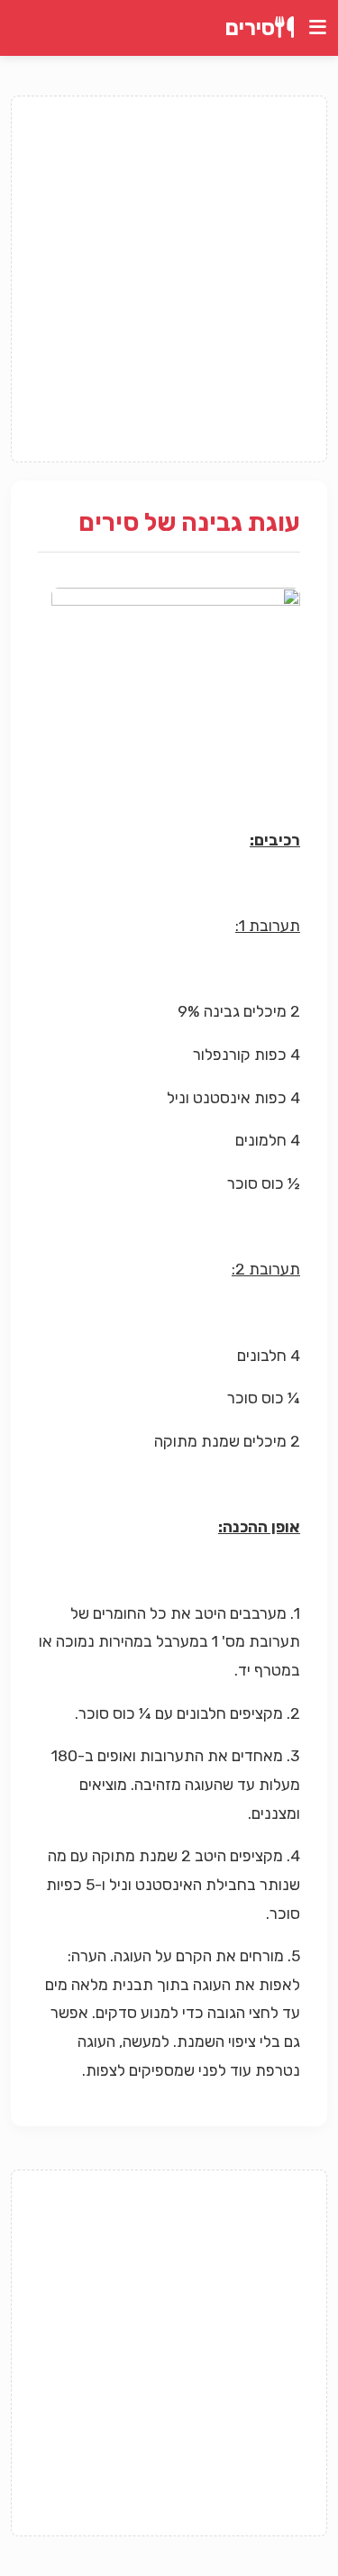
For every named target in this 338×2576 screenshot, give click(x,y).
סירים (250, 28)
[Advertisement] (169, 279)
